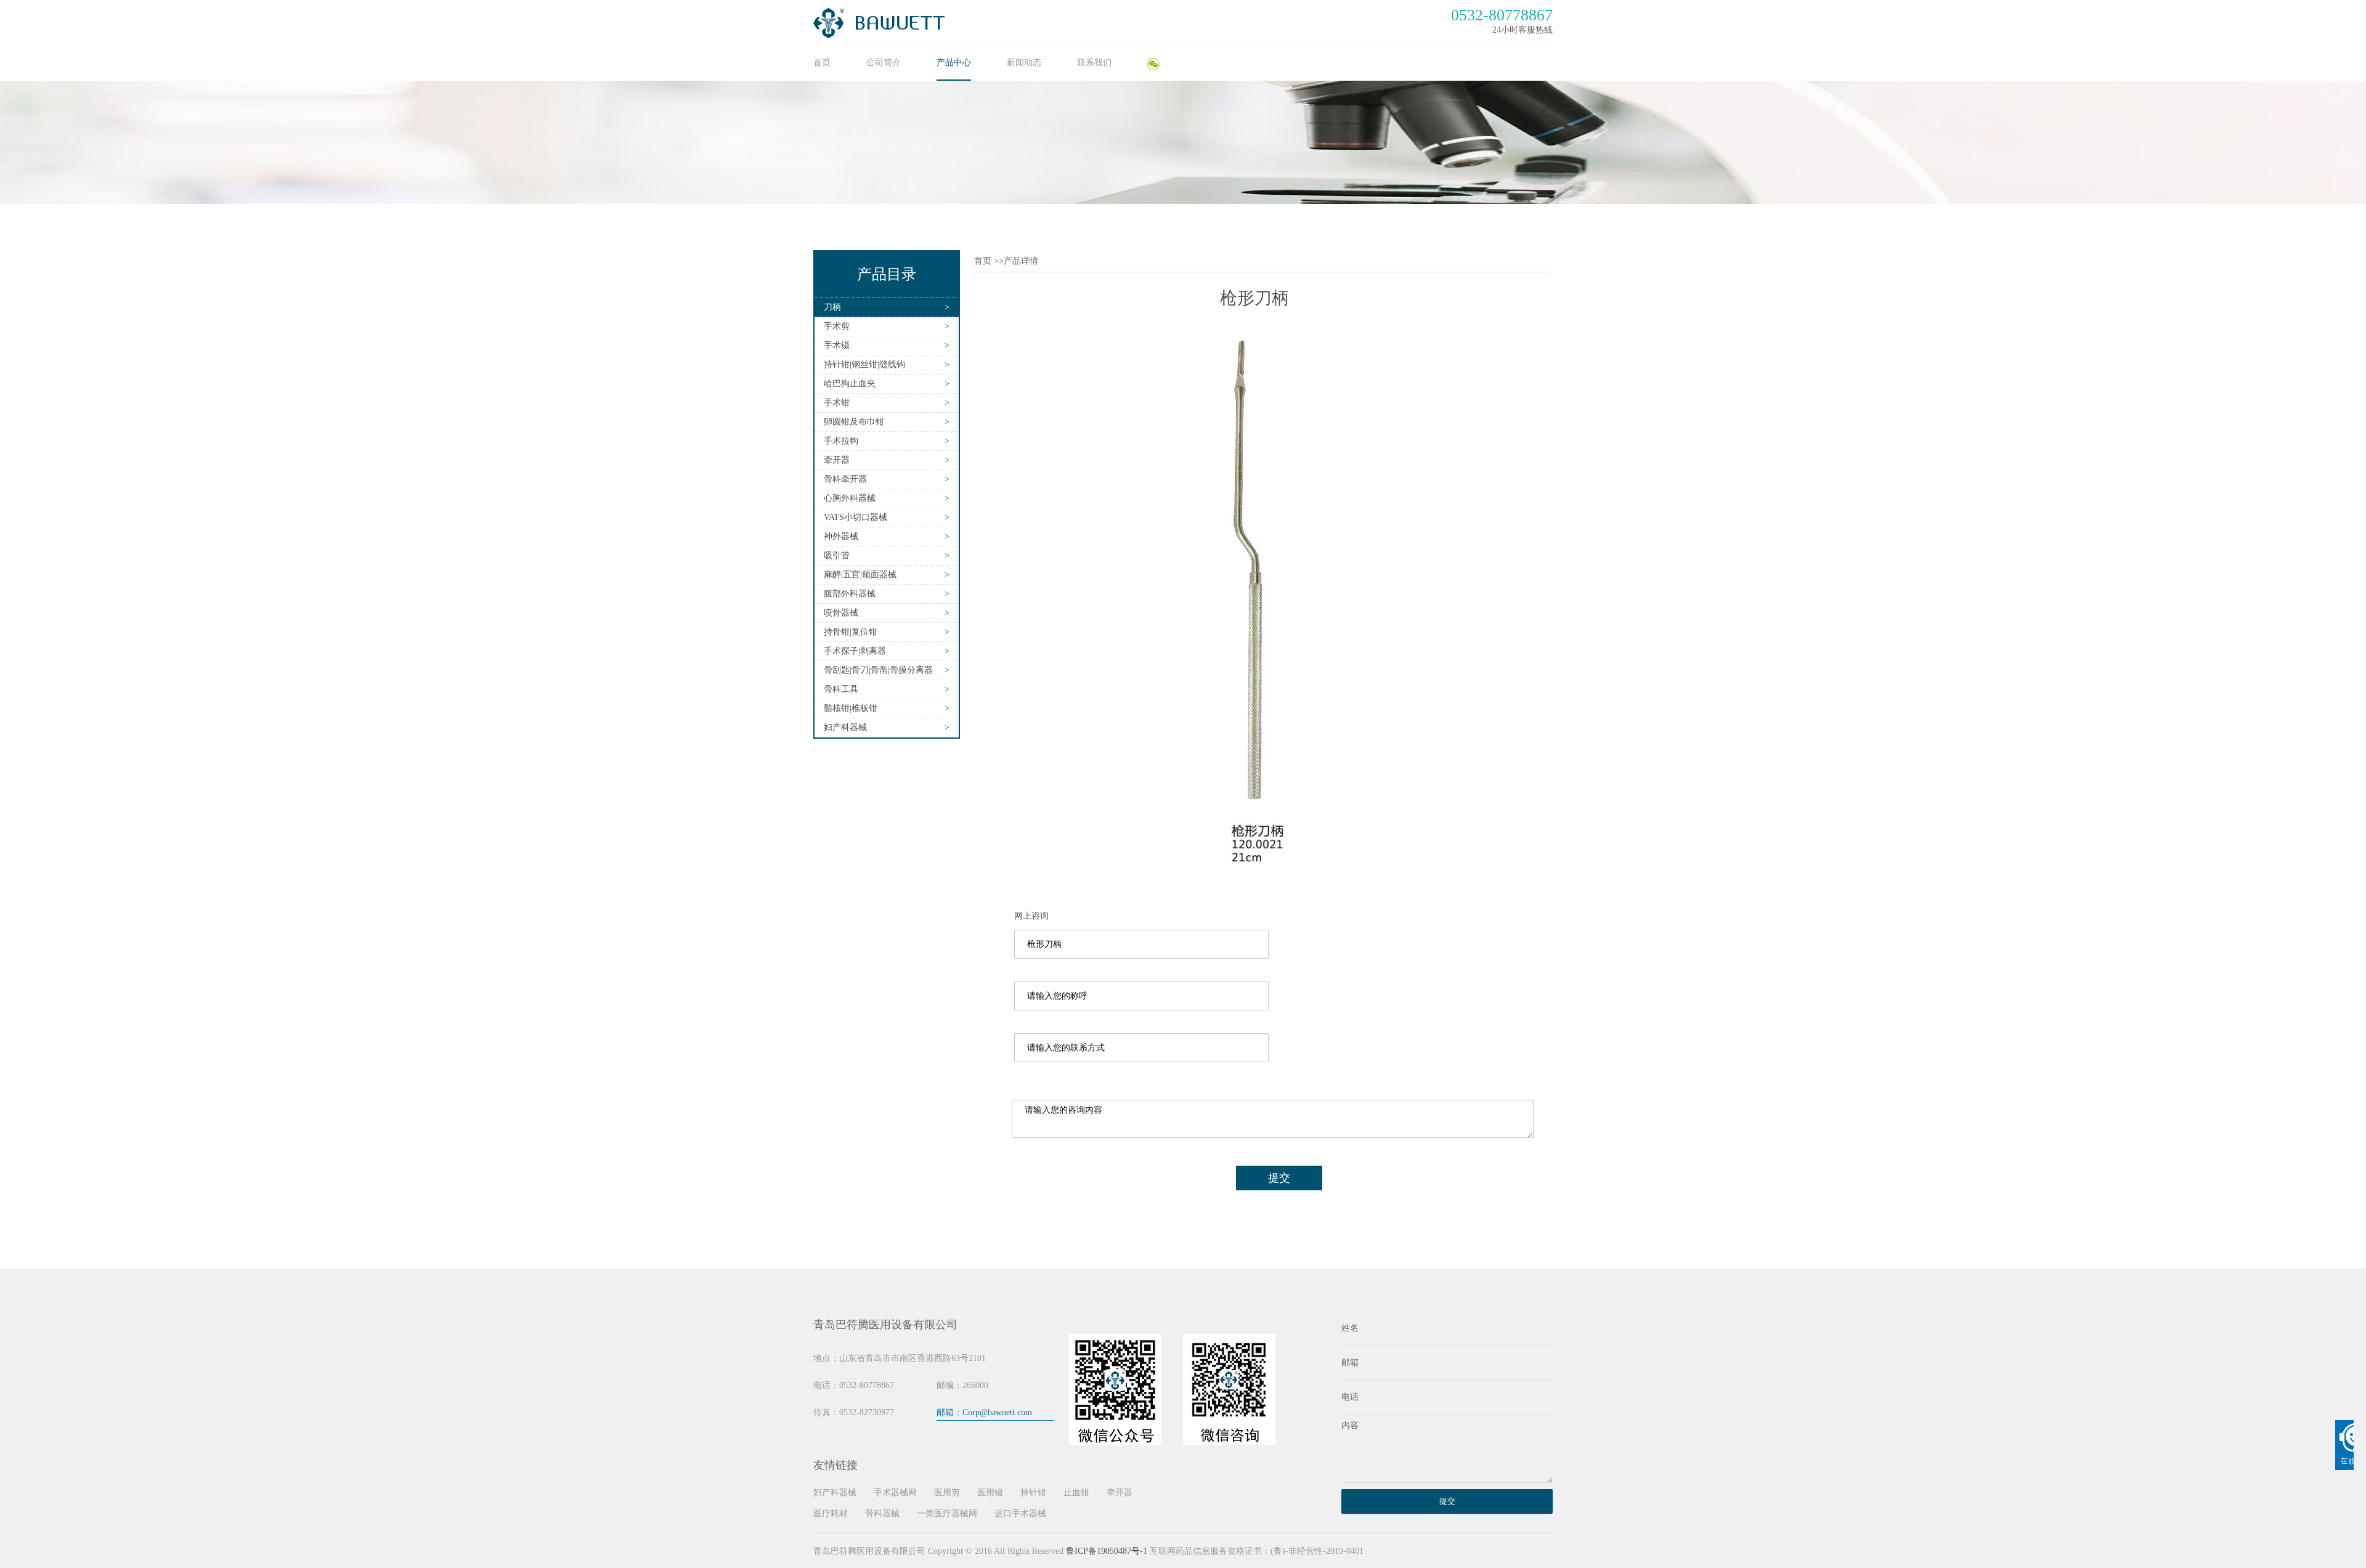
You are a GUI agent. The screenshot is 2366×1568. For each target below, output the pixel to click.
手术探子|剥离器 (855, 651)
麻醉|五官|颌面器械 (860, 575)
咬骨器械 (841, 613)
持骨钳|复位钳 (851, 632)
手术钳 (837, 403)
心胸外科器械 (850, 498)
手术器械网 (895, 1493)
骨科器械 (882, 1513)
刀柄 (832, 307)
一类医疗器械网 (947, 1513)
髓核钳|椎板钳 (851, 708)
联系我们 (1094, 63)
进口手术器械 (1020, 1513)
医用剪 (947, 1493)
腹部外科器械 (850, 594)
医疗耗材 (831, 1513)
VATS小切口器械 (856, 517)
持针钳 (1033, 1493)
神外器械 (841, 536)
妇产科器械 (845, 727)
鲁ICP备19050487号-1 (1107, 1551)
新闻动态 (1024, 63)
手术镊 (837, 345)
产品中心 (954, 63)
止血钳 (1076, 1493)
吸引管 (837, 555)
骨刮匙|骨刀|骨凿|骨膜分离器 (878, 670)
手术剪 (837, 326)
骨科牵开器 (845, 479)
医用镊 (990, 1493)
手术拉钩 (841, 441)
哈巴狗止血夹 (850, 384)
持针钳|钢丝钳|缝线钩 (864, 364)
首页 (822, 63)
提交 (1279, 1178)
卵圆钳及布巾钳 (854, 422)
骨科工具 (841, 689)
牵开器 (837, 460)
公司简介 (884, 63)
